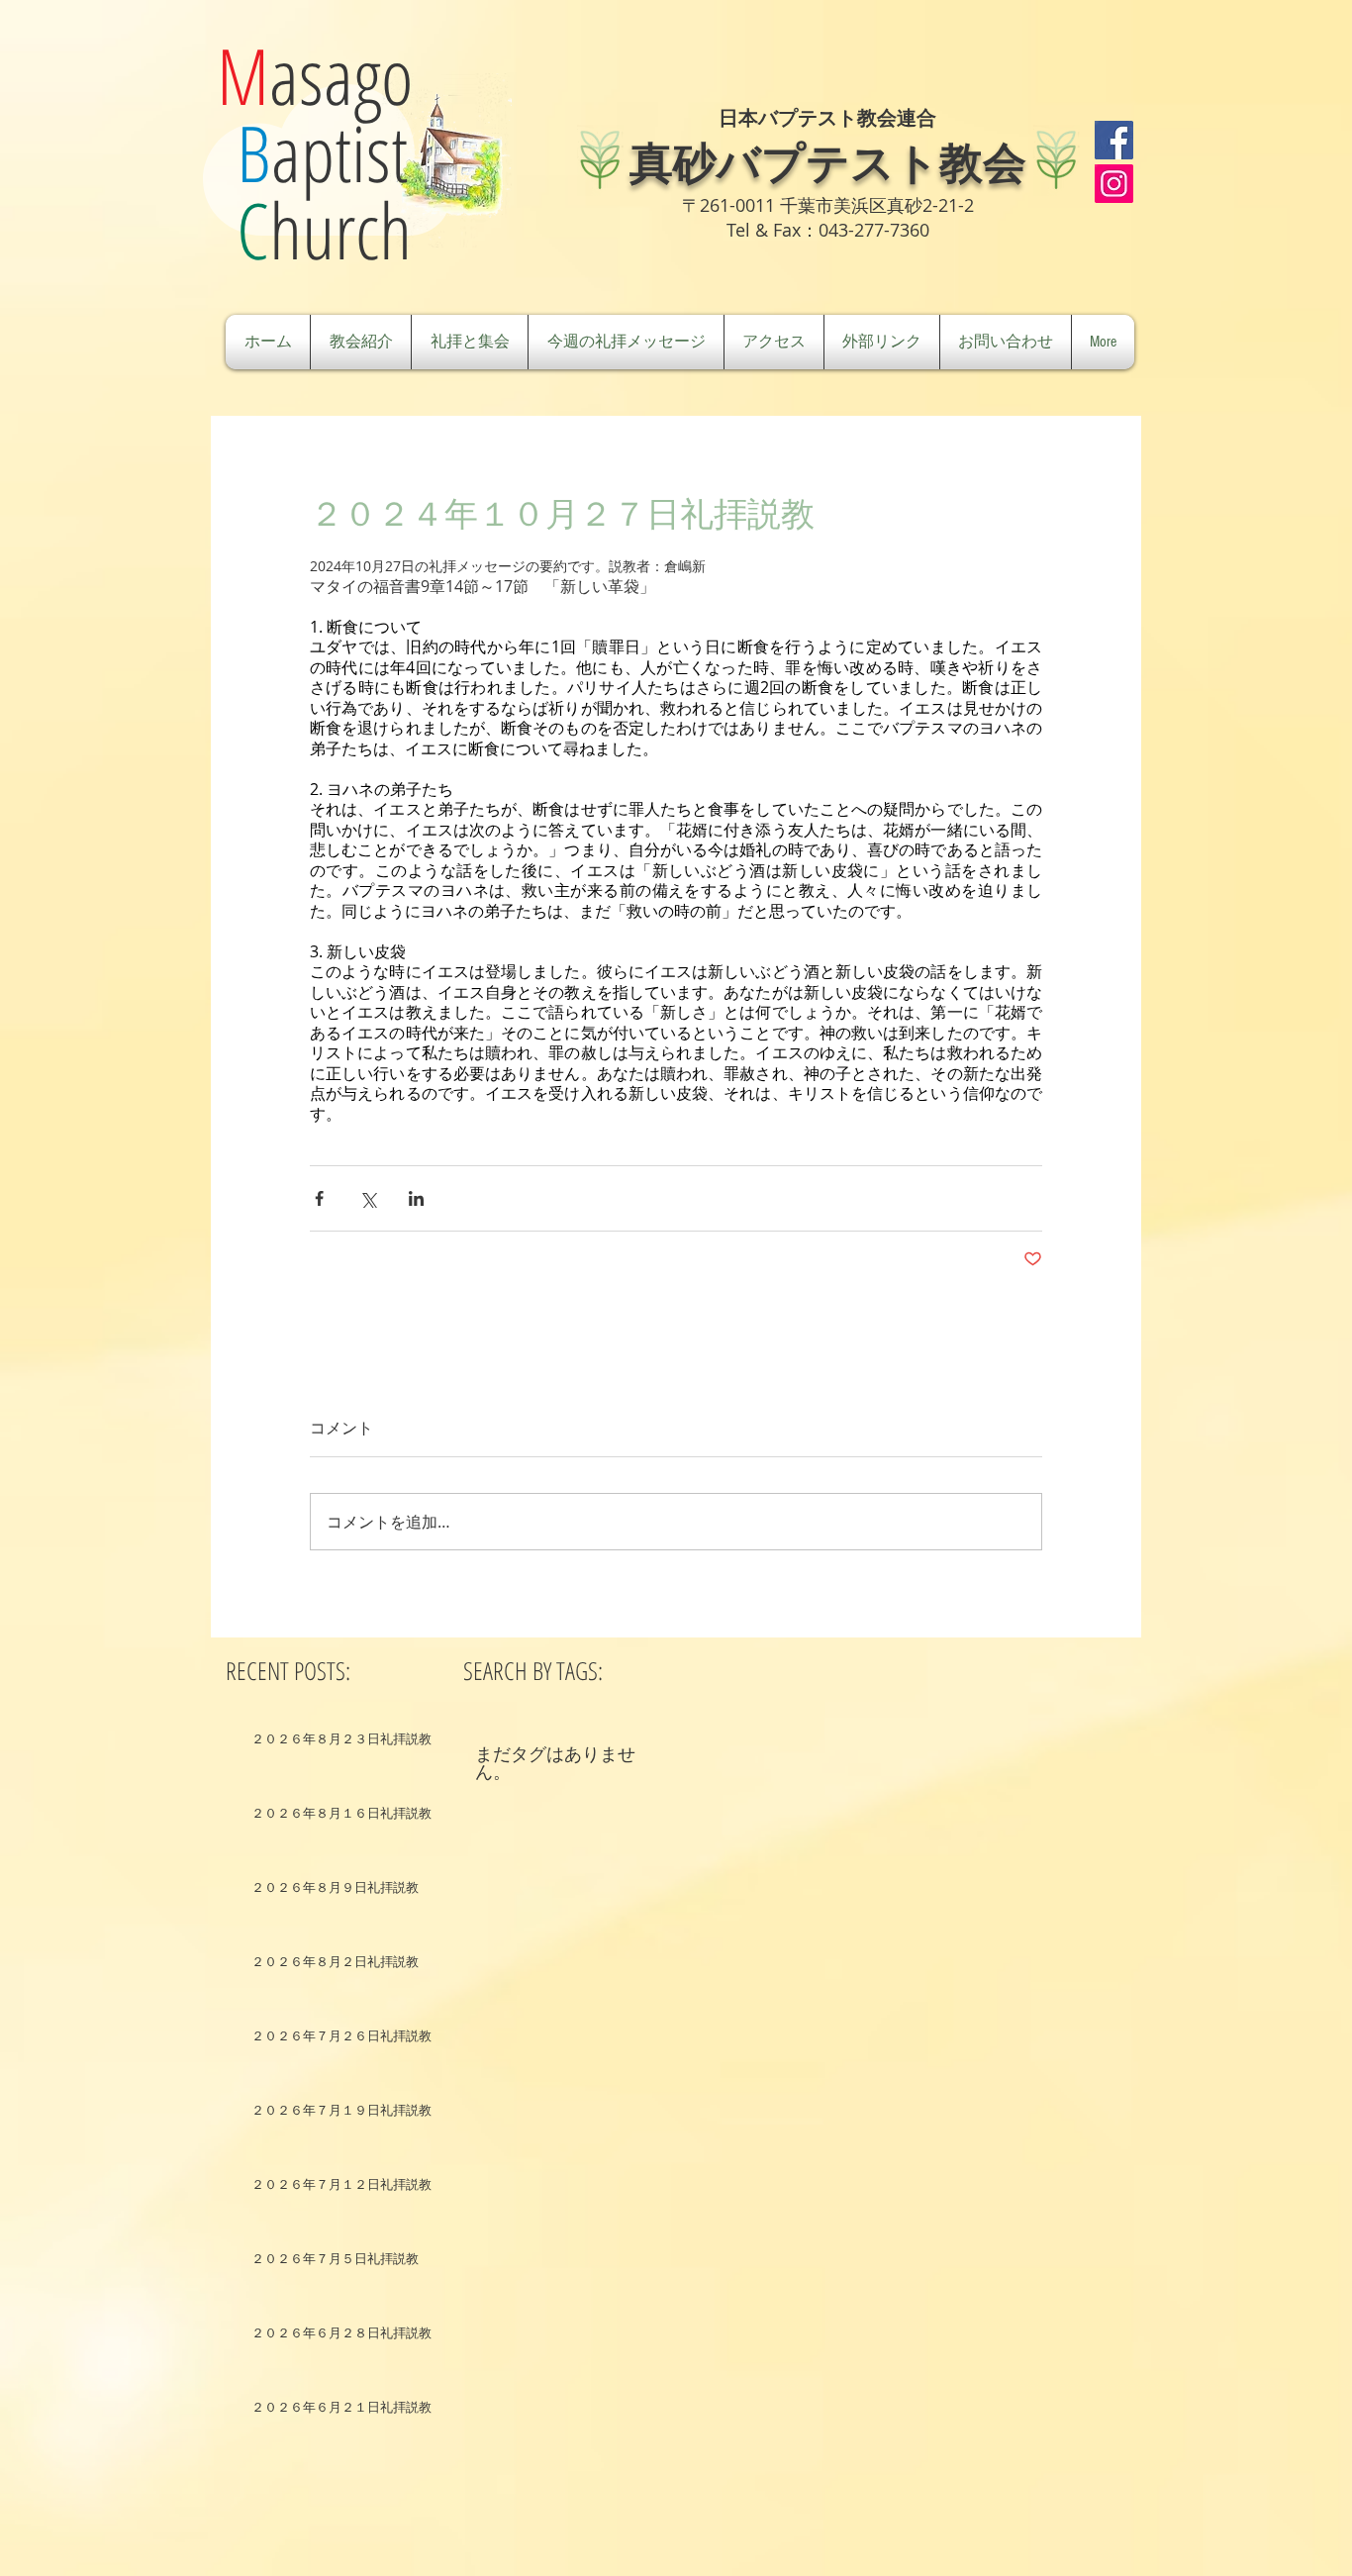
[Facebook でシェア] (319, 1198)
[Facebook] (1114, 140)
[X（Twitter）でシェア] (368, 1198)
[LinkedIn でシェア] (416, 1198)
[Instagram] (1114, 184)
